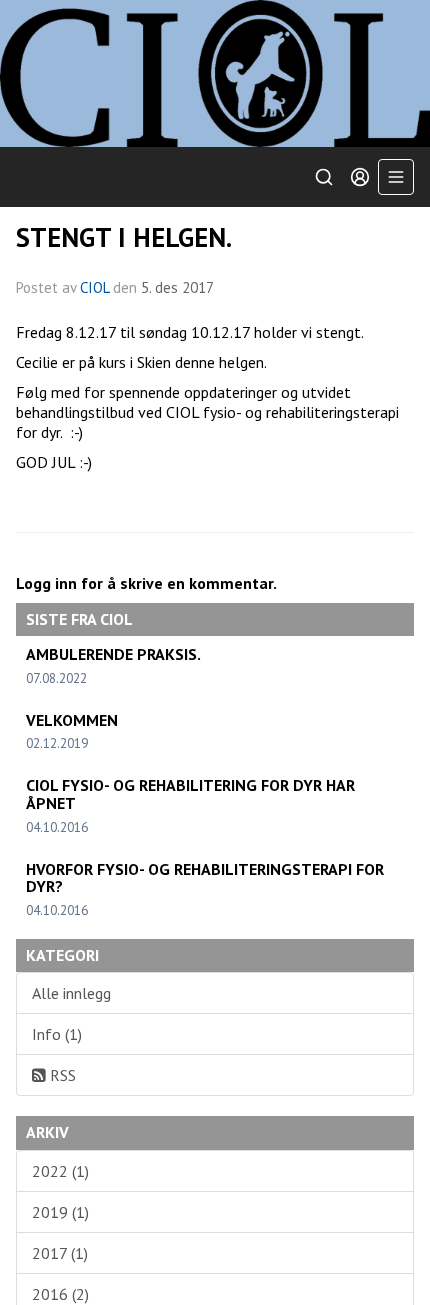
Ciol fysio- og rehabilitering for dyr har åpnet (190, 794)
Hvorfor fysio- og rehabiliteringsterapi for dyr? (205, 878)
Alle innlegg (71, 993)
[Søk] (324, 177)
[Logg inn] (360, 177)
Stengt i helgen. (124, 237)
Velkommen (72, 720)
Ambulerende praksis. (113, 654)
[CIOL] (215, 73)
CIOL (96, 287)
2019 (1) (60, 1212)
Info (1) (57, 1034)
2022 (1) (60, 1171)
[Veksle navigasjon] (396, 177)
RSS (61, 1075)
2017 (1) (60, 1253)
